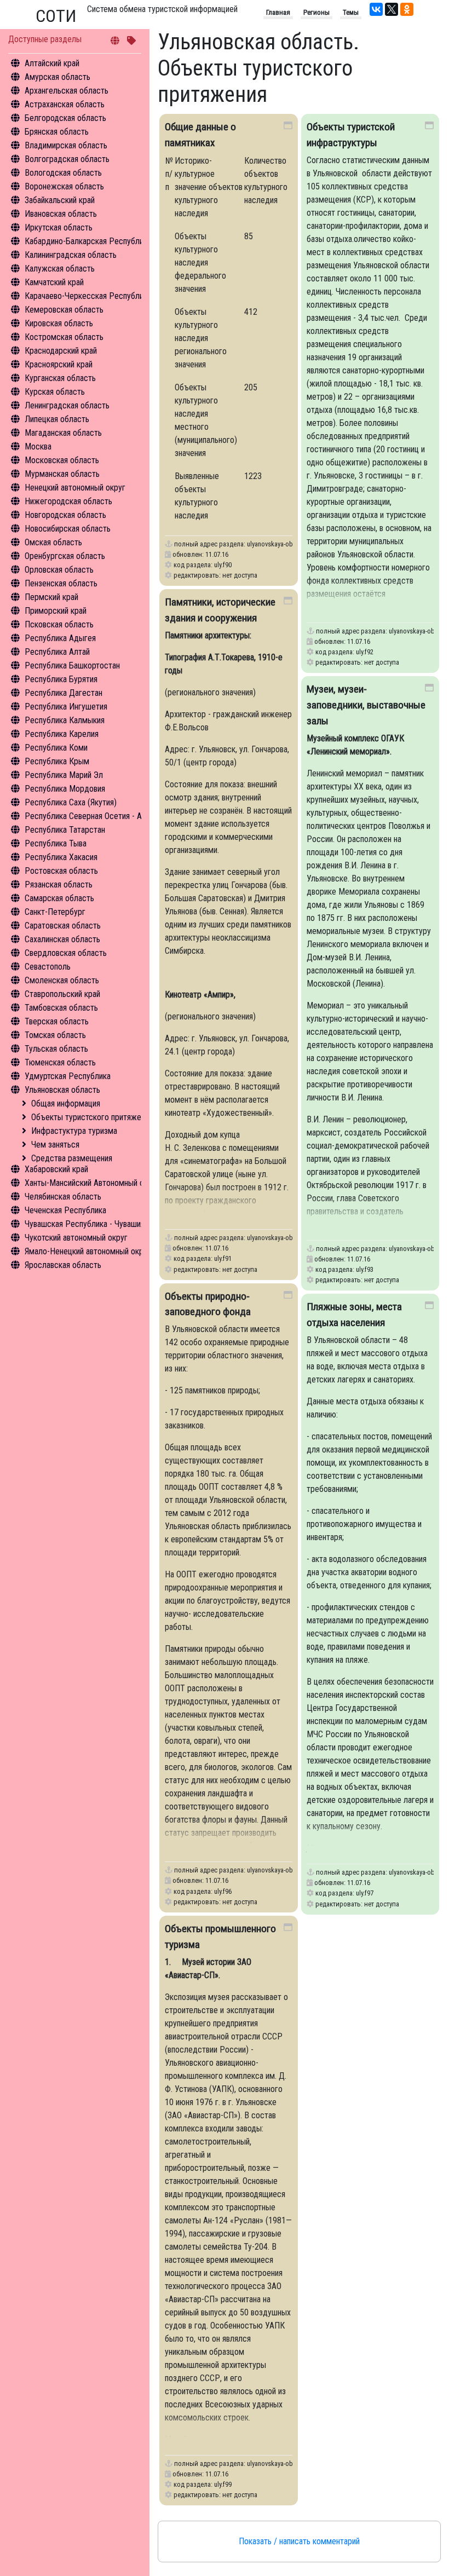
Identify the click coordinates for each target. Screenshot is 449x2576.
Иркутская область (59, 227)
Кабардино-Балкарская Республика (88, 241)
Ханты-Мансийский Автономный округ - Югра (105, 1183)
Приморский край (56, 611)
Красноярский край (59, 364)
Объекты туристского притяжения (92, 1117)
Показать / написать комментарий (299, 2541)
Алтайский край (52, 63)
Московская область (62, 460)
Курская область (55, 392)
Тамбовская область (61, 1008)
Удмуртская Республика (68, 1076)
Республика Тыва (56, 843)
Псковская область (59, 624)
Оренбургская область (65, 556)
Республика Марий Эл (64, 775)
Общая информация (66, 1103)
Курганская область (60, 378)
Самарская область (59, 898)
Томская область (55, 1035)
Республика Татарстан (65, 830)
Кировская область (59, 323)
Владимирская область (66, 145)
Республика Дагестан (64, 693)
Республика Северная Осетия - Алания (93, 816)
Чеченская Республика (65, 1210)
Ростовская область (61, 871)
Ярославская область (63, 1265)
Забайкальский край (60, 200)
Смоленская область (62, 980)
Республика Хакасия (61, 857)
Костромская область (64, 337)
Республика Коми (56, 748)
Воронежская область (64, 186)
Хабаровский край (56, 1169)
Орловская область (59, 570)
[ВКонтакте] (376, 9)
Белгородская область (65, 118)
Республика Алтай (57, 652)
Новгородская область (65, 515)
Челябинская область (63, 1197)
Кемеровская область (64, 310)
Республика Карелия (62, 734)
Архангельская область (67, 91)
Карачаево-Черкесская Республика (88, 296)
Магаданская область (63, 433)
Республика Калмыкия (65, 720)
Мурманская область (62, 474)
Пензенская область (61, 583)
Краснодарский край (61, 351)
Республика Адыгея (60, 638)
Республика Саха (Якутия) (71, 802)
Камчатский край (54, 282)
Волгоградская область (67, 159)
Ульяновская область (62, 1090)
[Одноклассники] (407, 9)
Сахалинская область (62, 939)
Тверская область (57, 1021)
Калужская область (60, 269)
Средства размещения (72, 1158)
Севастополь (48, 967)
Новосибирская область (68, 529)
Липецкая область (57, 419)
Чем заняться (55, 1145)
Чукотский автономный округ (76, 1238)
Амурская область (57, 77)
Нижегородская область (68, 501)
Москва (38, 446)
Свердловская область (66, 953)
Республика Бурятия (61, 679)
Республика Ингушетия (66, 707)
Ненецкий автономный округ (75, 488)
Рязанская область (59, 884)
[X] (392, 9)
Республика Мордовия (65, 789)
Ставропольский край (62, 994)
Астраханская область (65, 104)
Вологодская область (63, 173)
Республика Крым (57, 761)
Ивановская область (61, 214)
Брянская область (57, 132)
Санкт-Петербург (55, 912)
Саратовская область (63, 926)
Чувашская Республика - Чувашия (85, 1224)
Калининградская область (71, 255)
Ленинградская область (67, 405)
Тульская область (56, 1049)
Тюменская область (60, 1062)
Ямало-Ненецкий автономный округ (88, 1251)
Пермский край (51, 597)
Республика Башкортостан (72, 665)
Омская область (53, 542)
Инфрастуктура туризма (74, 1131)
